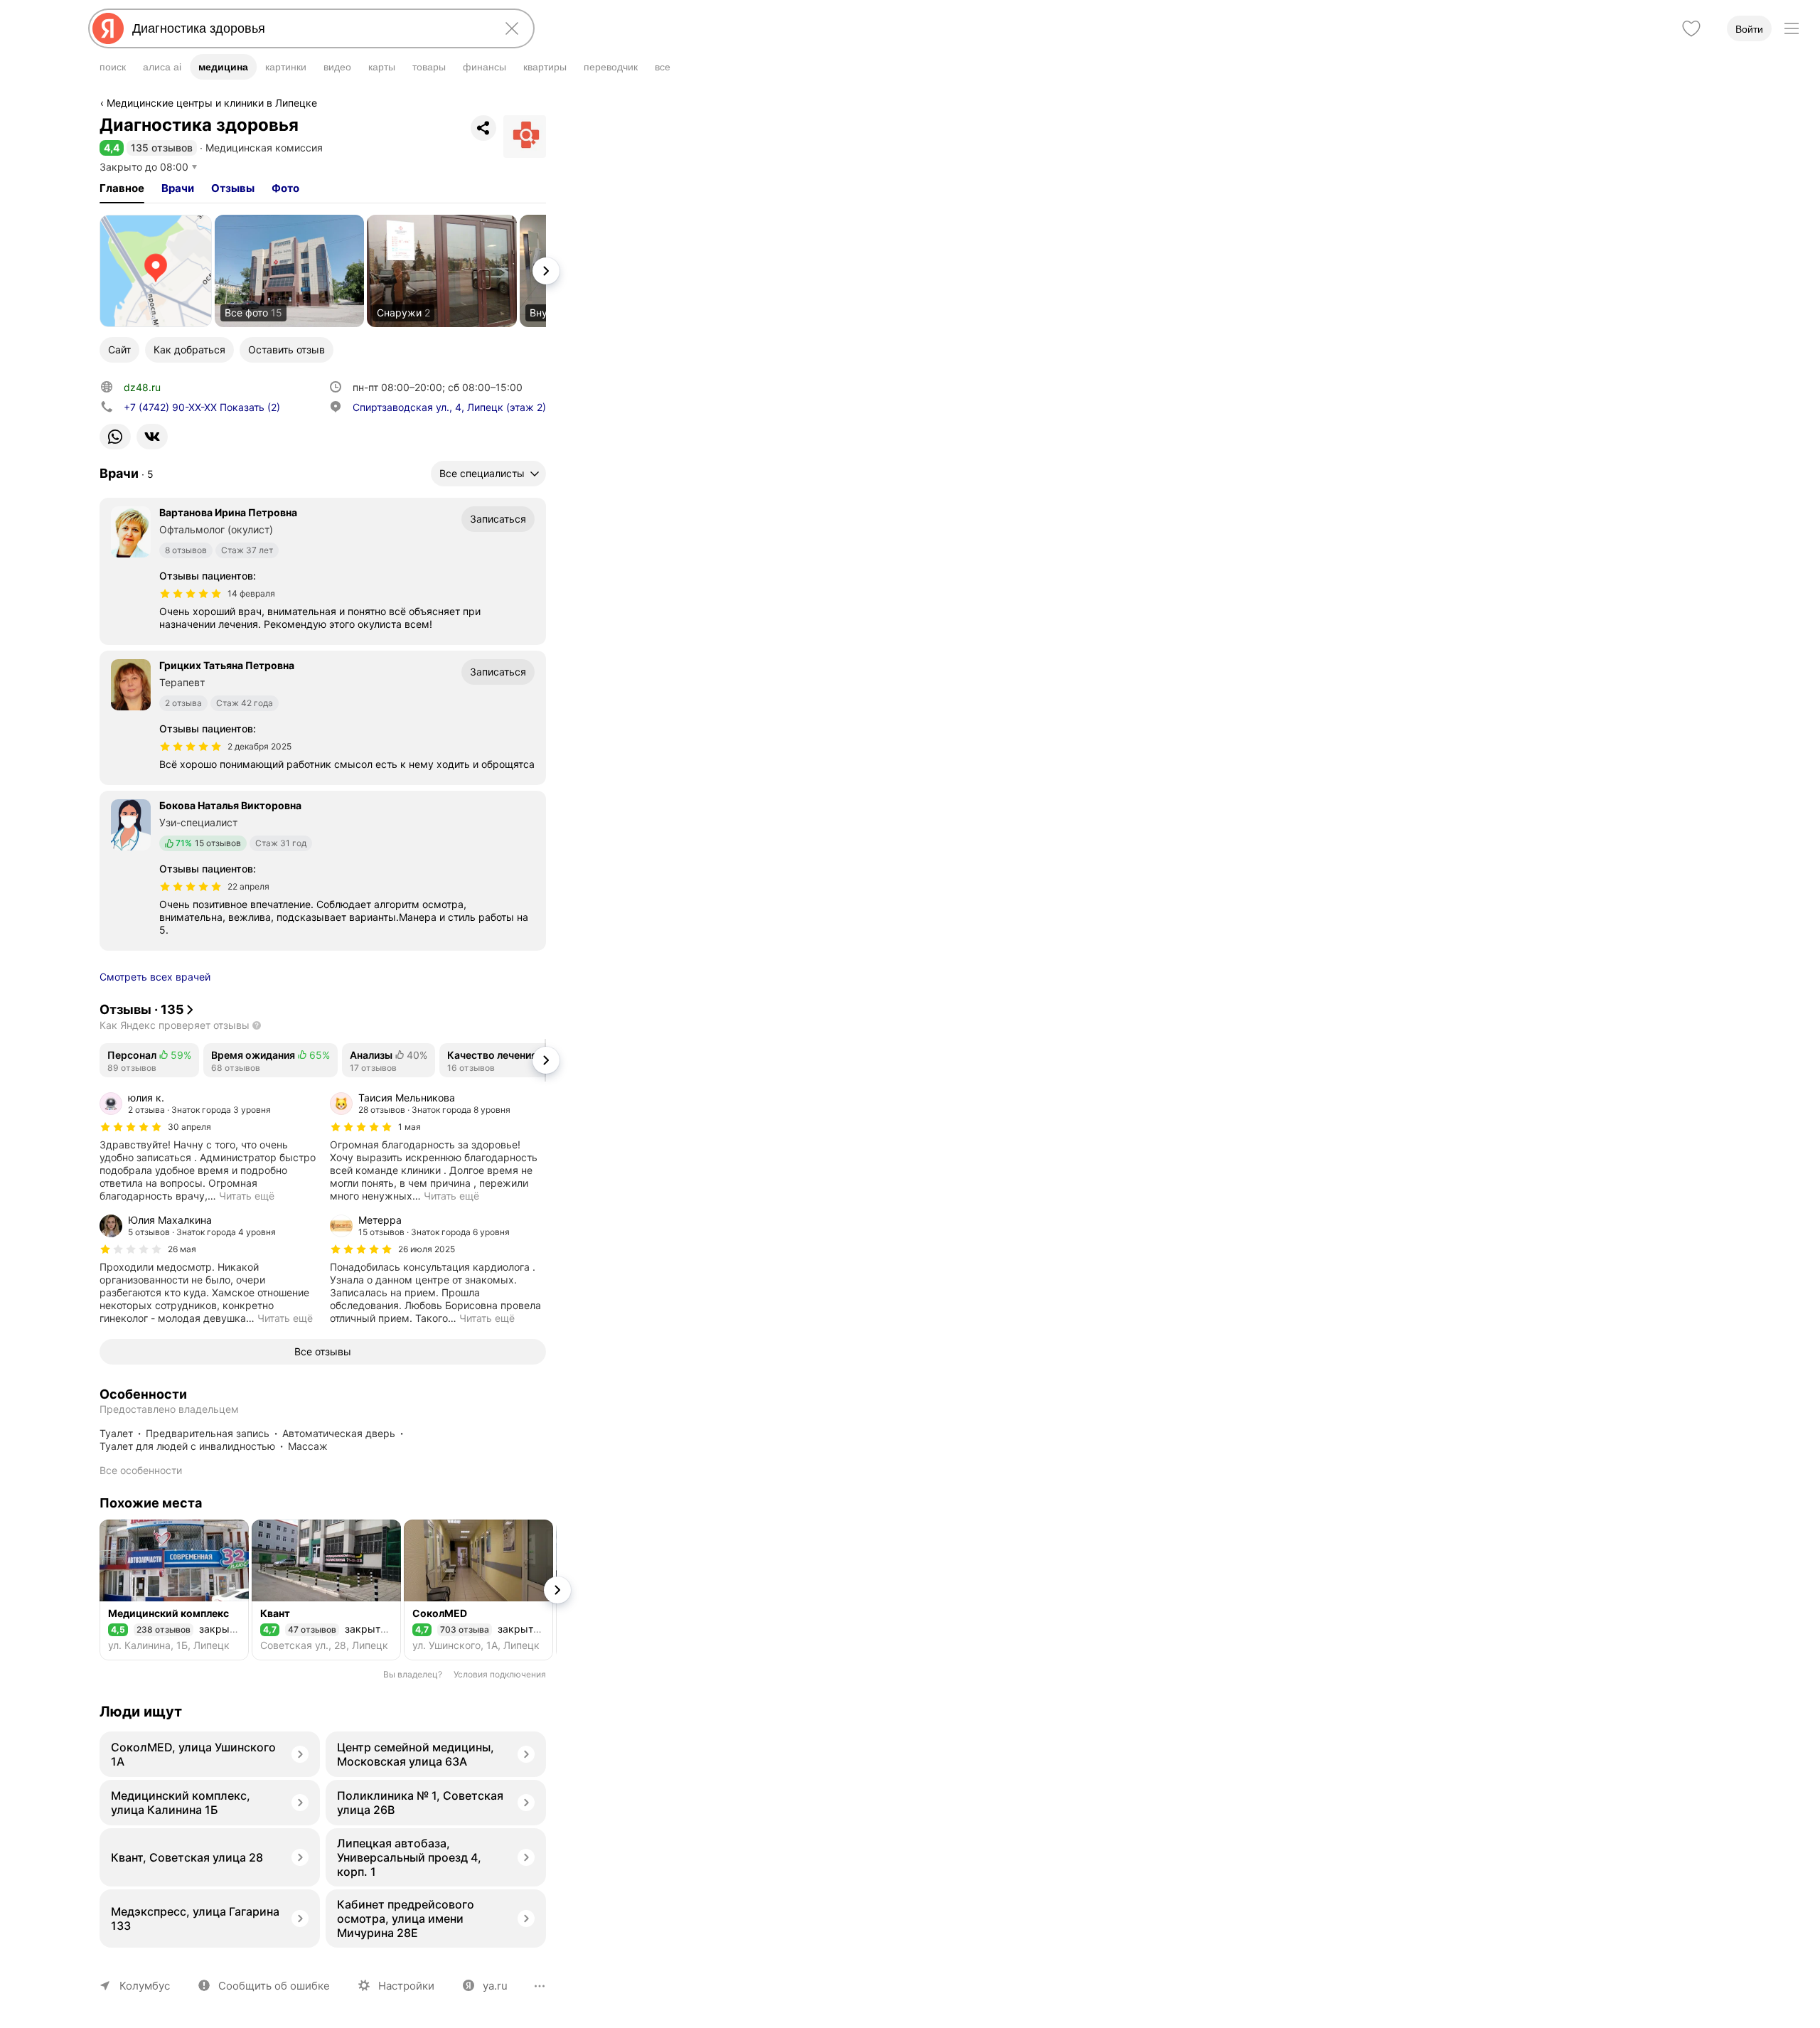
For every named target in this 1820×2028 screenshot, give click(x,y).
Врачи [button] (178, 188)
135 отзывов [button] (162, 148)
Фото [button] (285, 188)
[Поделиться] (483, 128)
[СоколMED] (478, 1590)
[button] (112, 148)
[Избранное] (1691, 28)
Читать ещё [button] (247, 1196)
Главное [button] (122, 188)
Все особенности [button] (141, 1470)
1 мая (409, 1127)
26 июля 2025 (427, 1249)
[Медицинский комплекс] (174, 1590)
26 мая (182, 1249)
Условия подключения (500, 1674)
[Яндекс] (108, 28)
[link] (156, 271)
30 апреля (189, 1127)
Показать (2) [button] (202, 407)
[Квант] (326, 1590)
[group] (208, 1147)
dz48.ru (142, 387)
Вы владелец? (413, 1674)
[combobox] (309, 28)
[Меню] (1792, 28)
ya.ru (495, 1986)
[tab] (122, 188)
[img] (191, 594)
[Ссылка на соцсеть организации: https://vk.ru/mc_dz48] (152, 437)
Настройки (406, 1986)
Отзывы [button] (233, 188)
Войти (1749, 29)
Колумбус (145, 1986)
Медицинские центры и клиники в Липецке (212, 103)
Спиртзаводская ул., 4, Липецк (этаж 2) (449, 407)
